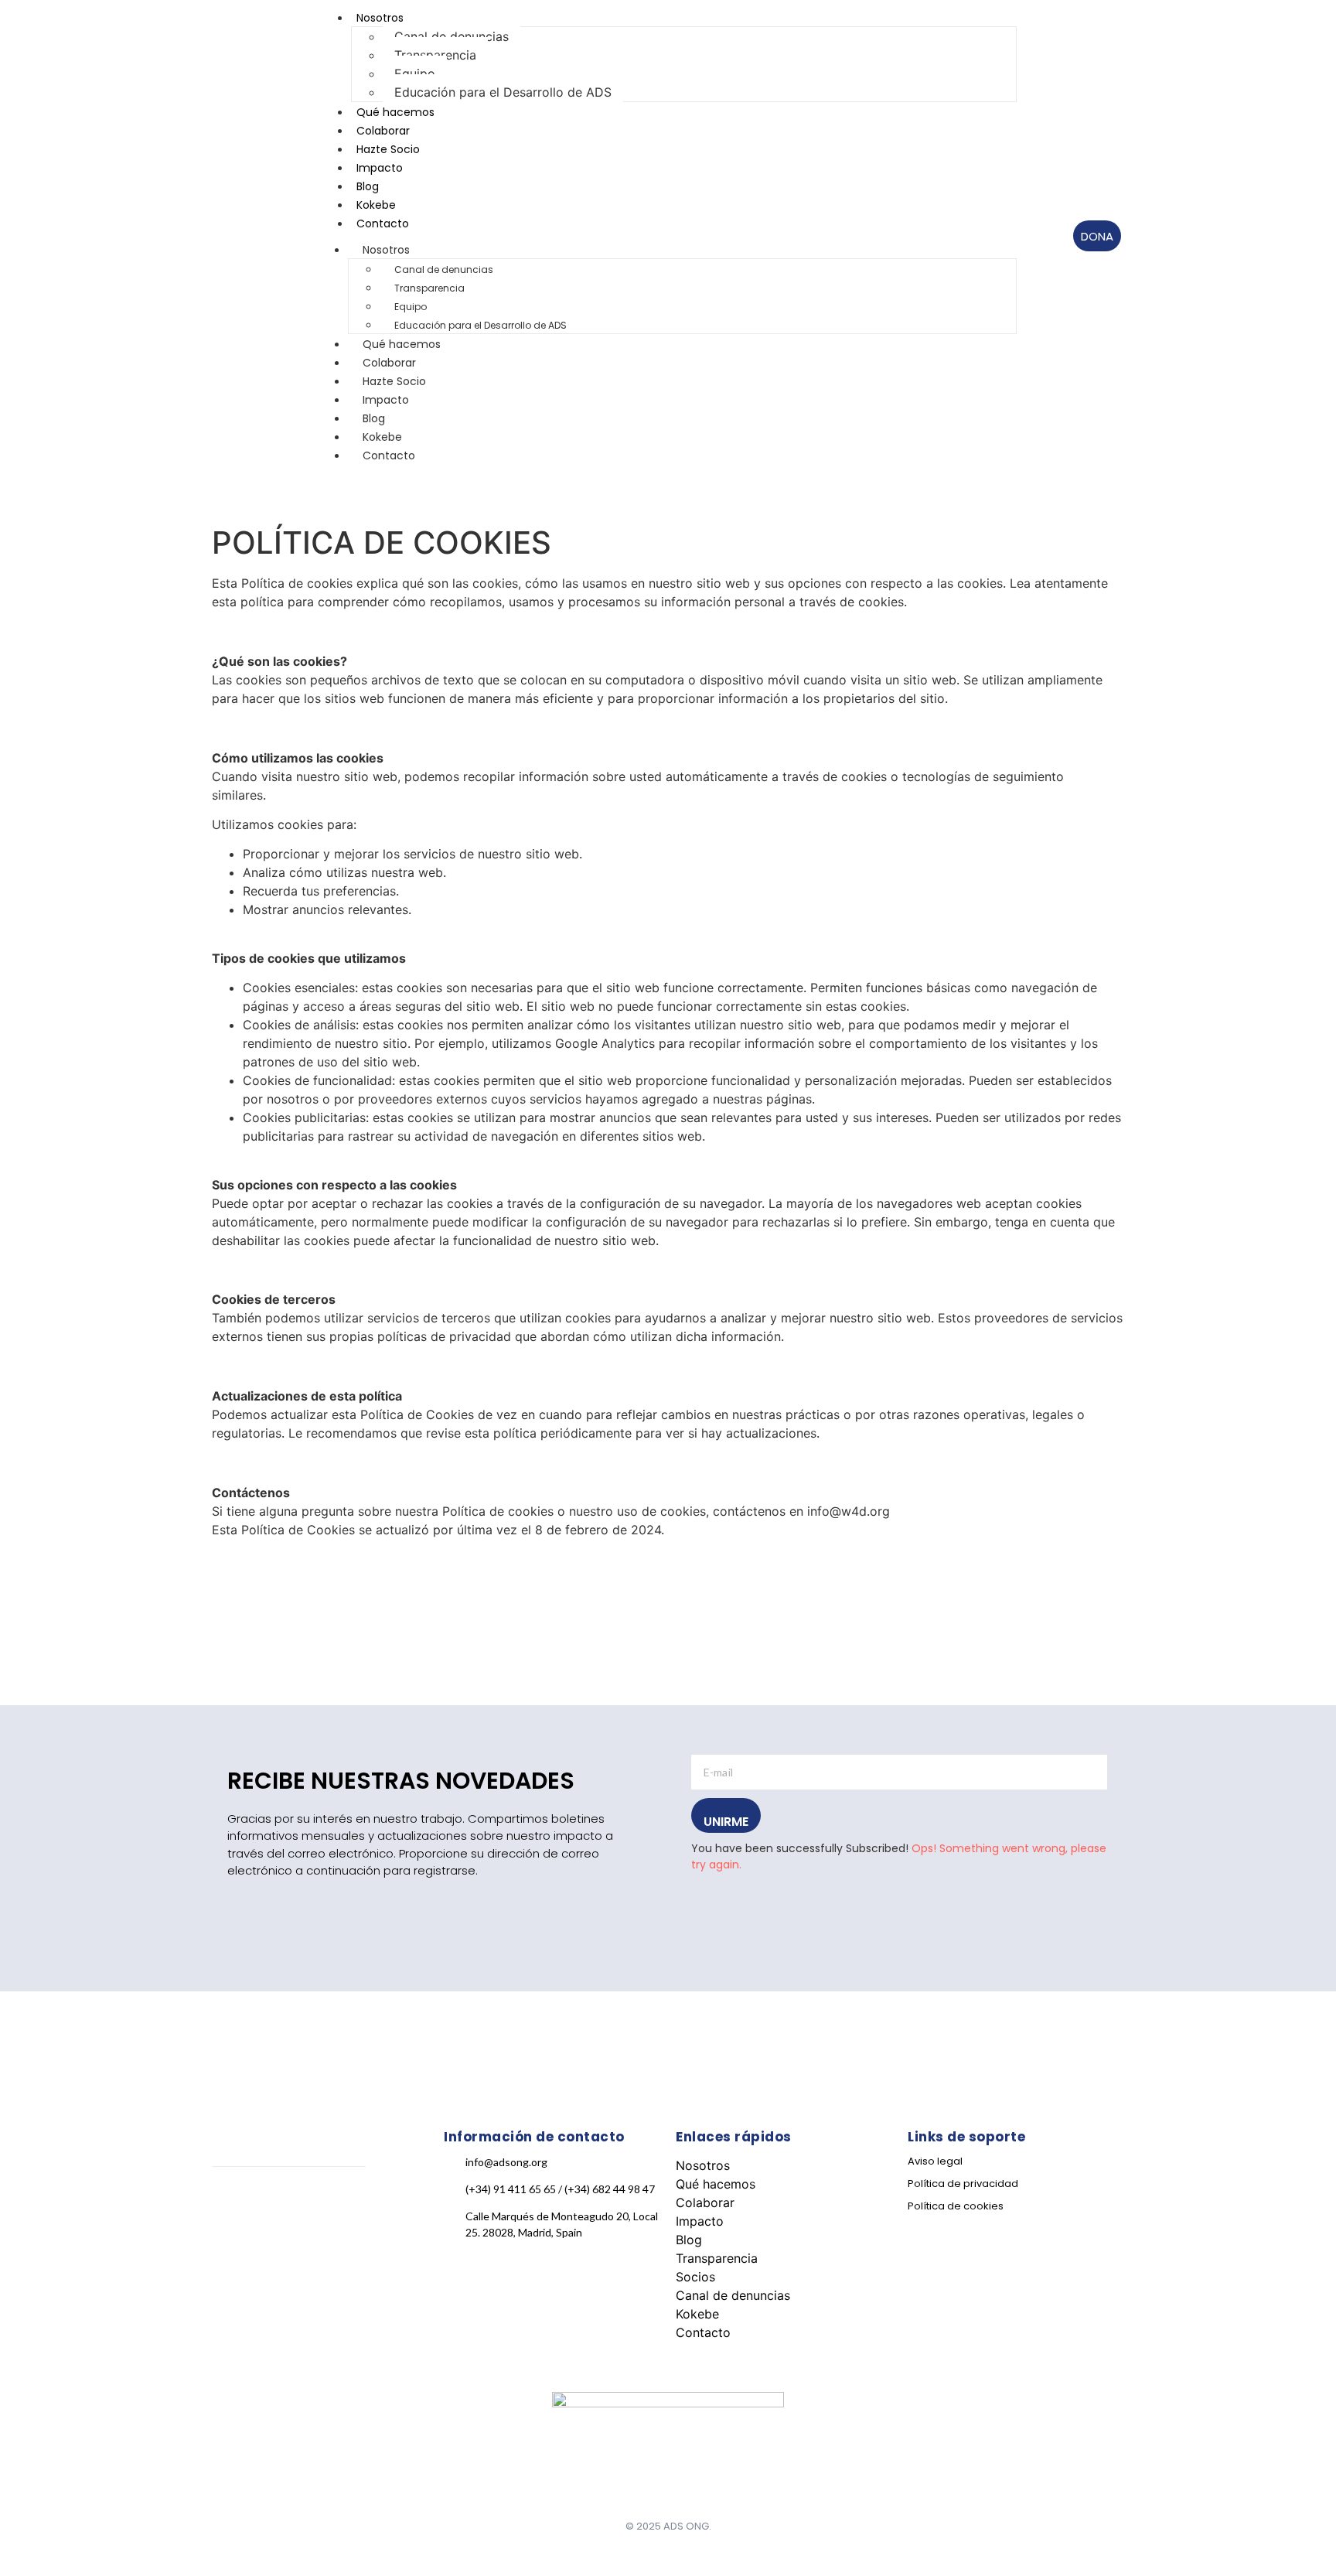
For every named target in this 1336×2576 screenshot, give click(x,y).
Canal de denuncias (452, 36)
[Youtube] (302, 2190)
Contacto (383, 223)
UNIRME (726, 1822)
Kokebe (697, 2314)
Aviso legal (935, 2161)
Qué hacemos (716, 2184)
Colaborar (705, 2202)
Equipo (415, 73)
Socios (695, 2277)
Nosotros (386, 250)
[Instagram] (246, 2190)
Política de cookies (956, 2206)
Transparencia (435, 55)
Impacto (700, 2221)
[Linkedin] (274, 2190)
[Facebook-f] (218, 2190)
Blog (689, 2240)
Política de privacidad (963, 2184)
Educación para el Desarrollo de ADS (503, 92)
